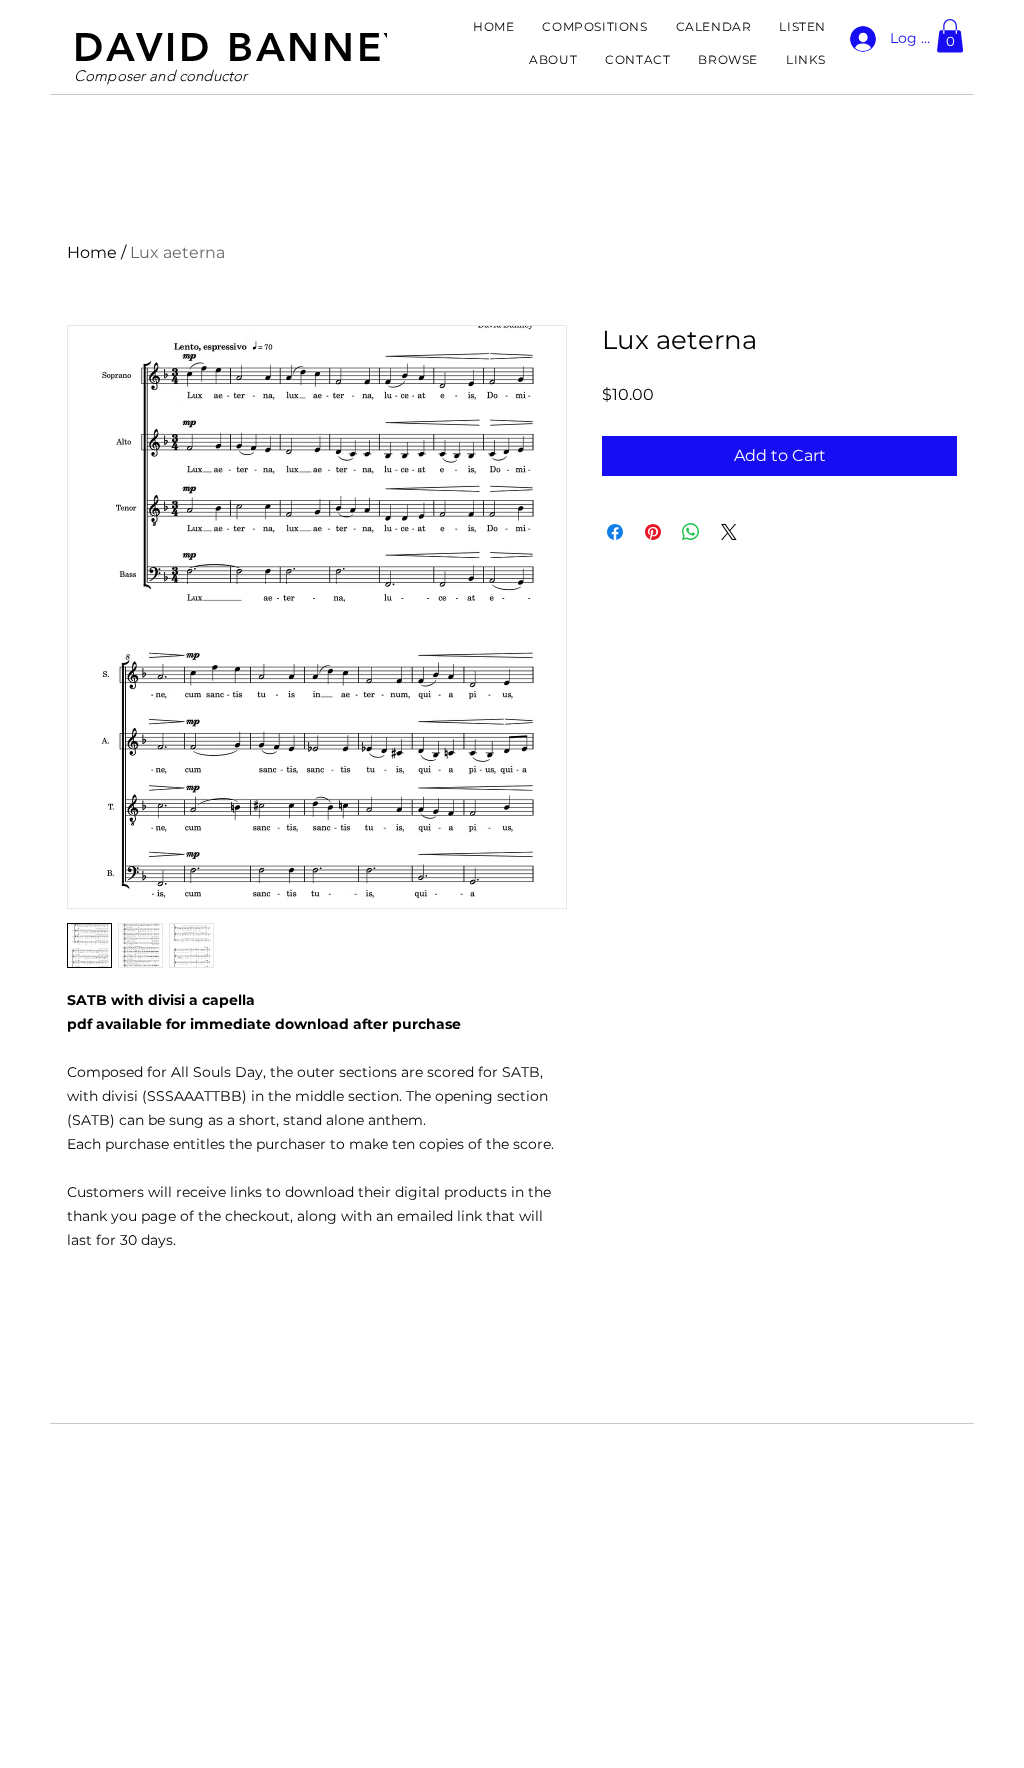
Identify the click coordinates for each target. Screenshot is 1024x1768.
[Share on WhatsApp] (691, 532)
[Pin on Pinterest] (653, 532)
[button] (950, 35)
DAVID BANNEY (242, 47)
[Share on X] (729, 532)
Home (92, 252)
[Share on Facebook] (615, 532)
